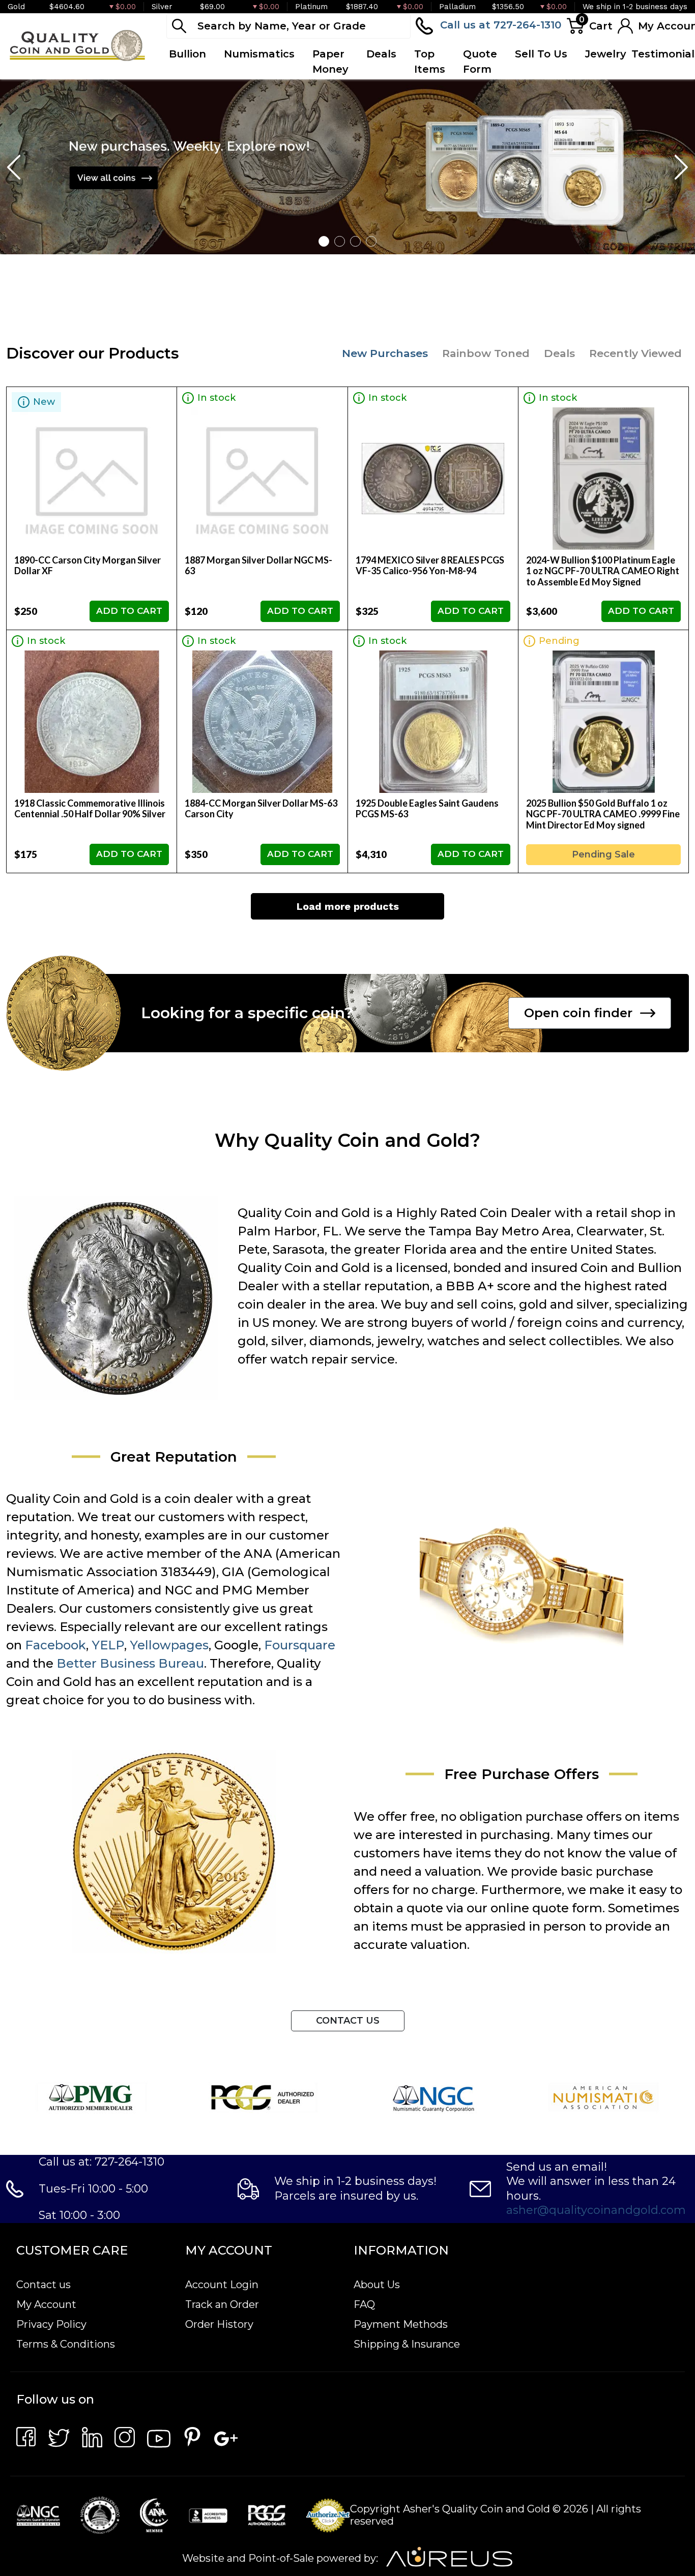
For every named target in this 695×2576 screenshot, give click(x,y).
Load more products (348, 906)
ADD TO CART (129, 611)
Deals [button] (381, 54)
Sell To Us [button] (541, 54)
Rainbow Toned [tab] (486, 353)
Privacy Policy (51, 2324)
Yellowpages (169, 1645)
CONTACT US (348, 2021)
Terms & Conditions (66, 2344)
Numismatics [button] (259, 54)
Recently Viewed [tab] (635, 353)
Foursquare (300, 1645)
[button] (324, 241)
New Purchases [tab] (385, 353)
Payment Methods (401, 2324)
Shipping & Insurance (407, 2344)
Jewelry (606, 54)
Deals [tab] (559, 353)
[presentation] (15, 167)
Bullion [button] (187, 54)
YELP (108, 1645)
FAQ (364, 2304)
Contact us (44, 2285)
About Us (377, 2285)
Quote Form (480, 62)
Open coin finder (578, 1013)
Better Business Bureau (130, 1663)
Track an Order (222, 2304)
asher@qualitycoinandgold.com (596, 2210)
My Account (46, 2304)
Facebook (55, 1645)
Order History (219, 2324)
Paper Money (330, 62)
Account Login (222, 2285)
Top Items (430, 62)
